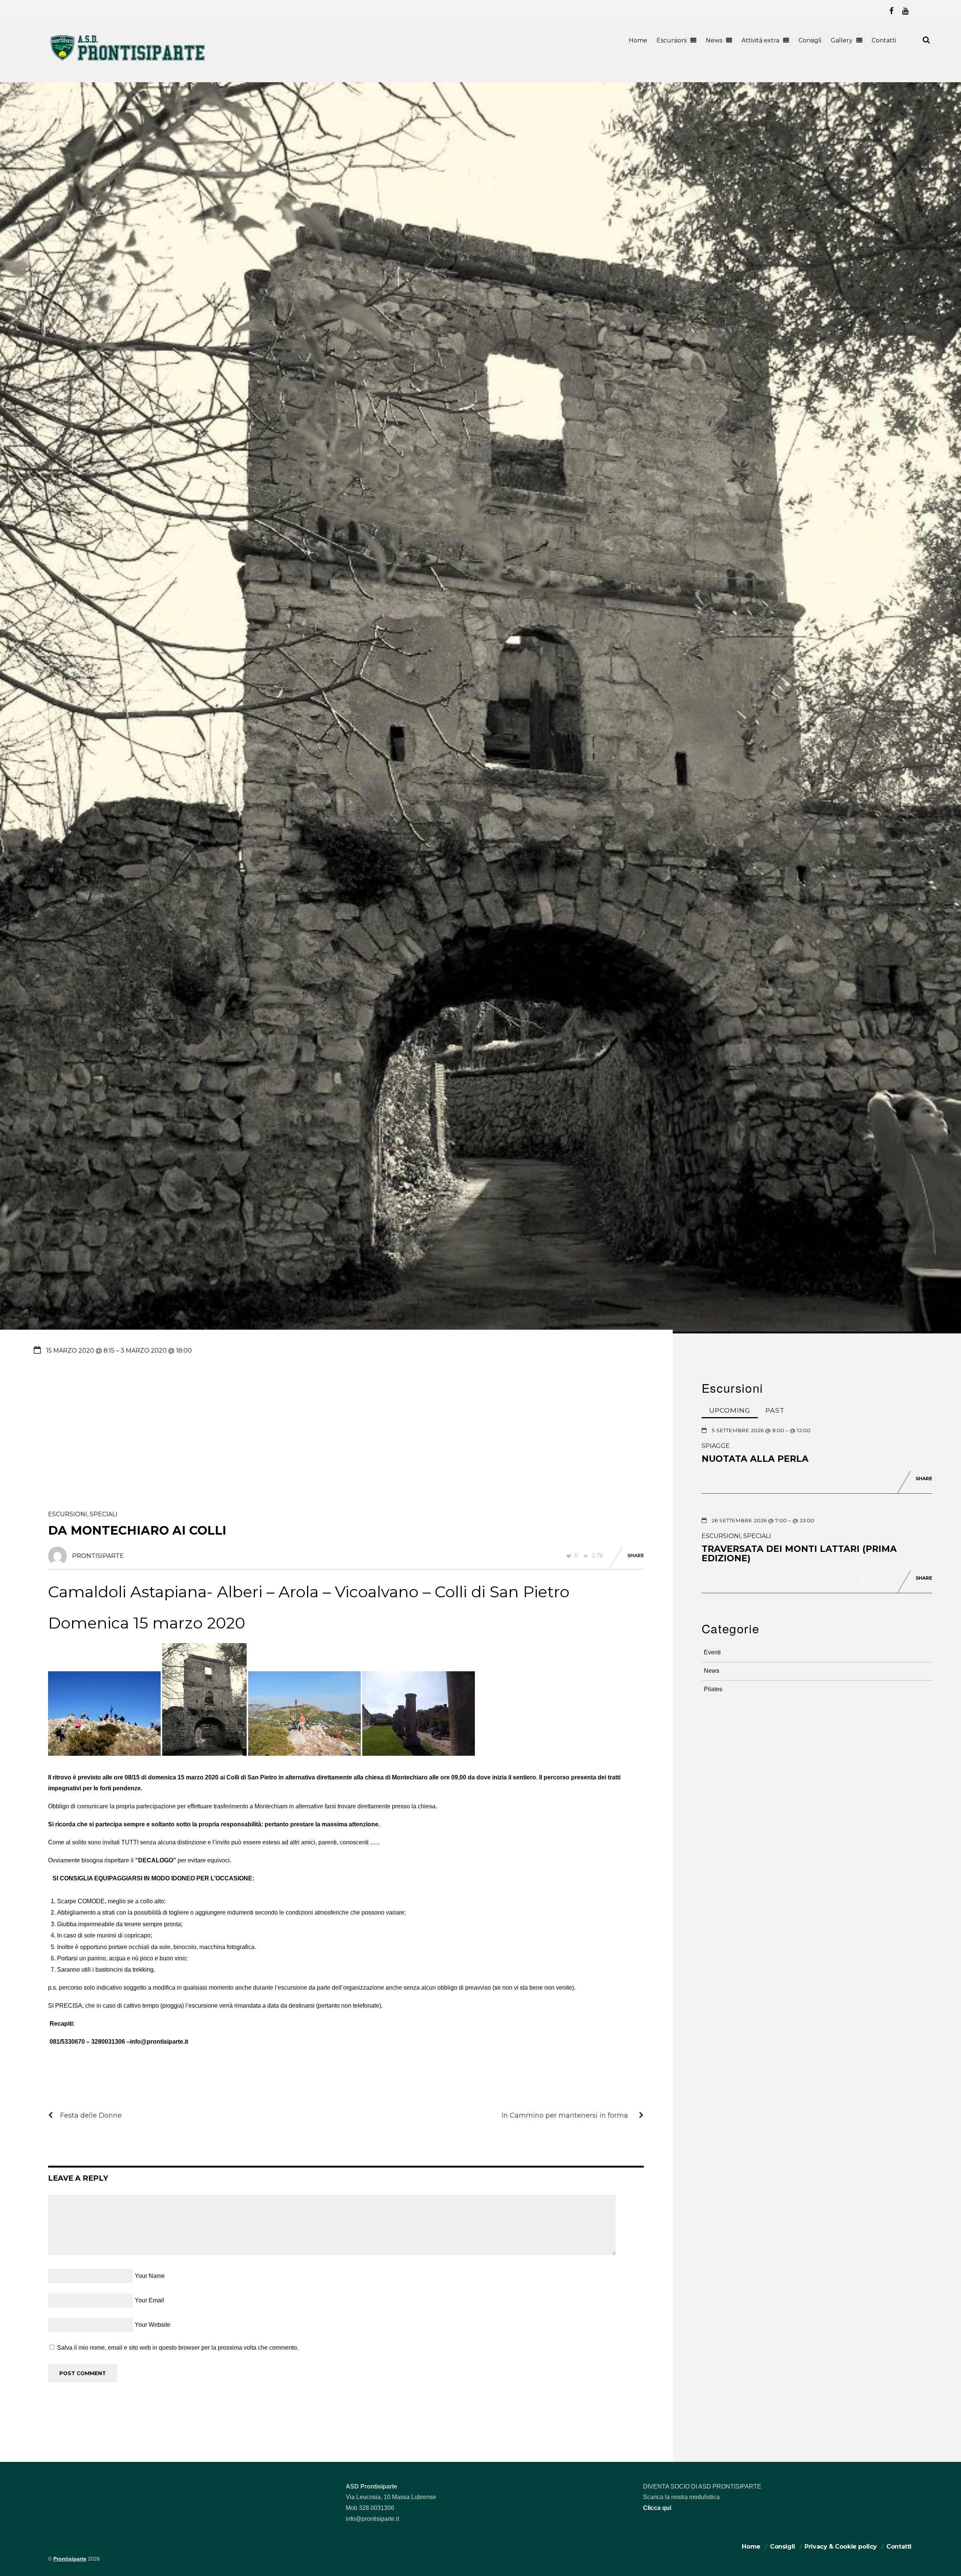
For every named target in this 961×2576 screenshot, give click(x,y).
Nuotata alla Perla (755, 1459)
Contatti (884, 40)
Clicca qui (657, 2508)
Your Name (150, 2276)
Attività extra (760, 40)
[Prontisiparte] (128, 62)
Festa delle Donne (91, 2115)
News (714, 40)
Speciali (104, 1514)
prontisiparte (98, 1556)
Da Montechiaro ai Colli (137, 1530)
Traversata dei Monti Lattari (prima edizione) (799, 1554)
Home (638, 40)
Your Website (153, 2325)
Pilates (713, 1689)
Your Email (149, 2300)
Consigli (810, 40)
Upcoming (730, 1410)
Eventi (712, 1652)
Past (775, 1410)
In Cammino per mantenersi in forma (565, 2115)
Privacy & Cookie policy (841, 2547)
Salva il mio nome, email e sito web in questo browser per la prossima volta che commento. (178, 2348)
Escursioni (672, 40)
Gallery (842, 40)
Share (636, 1555)
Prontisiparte (70, 2559)
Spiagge (716, 1446)
